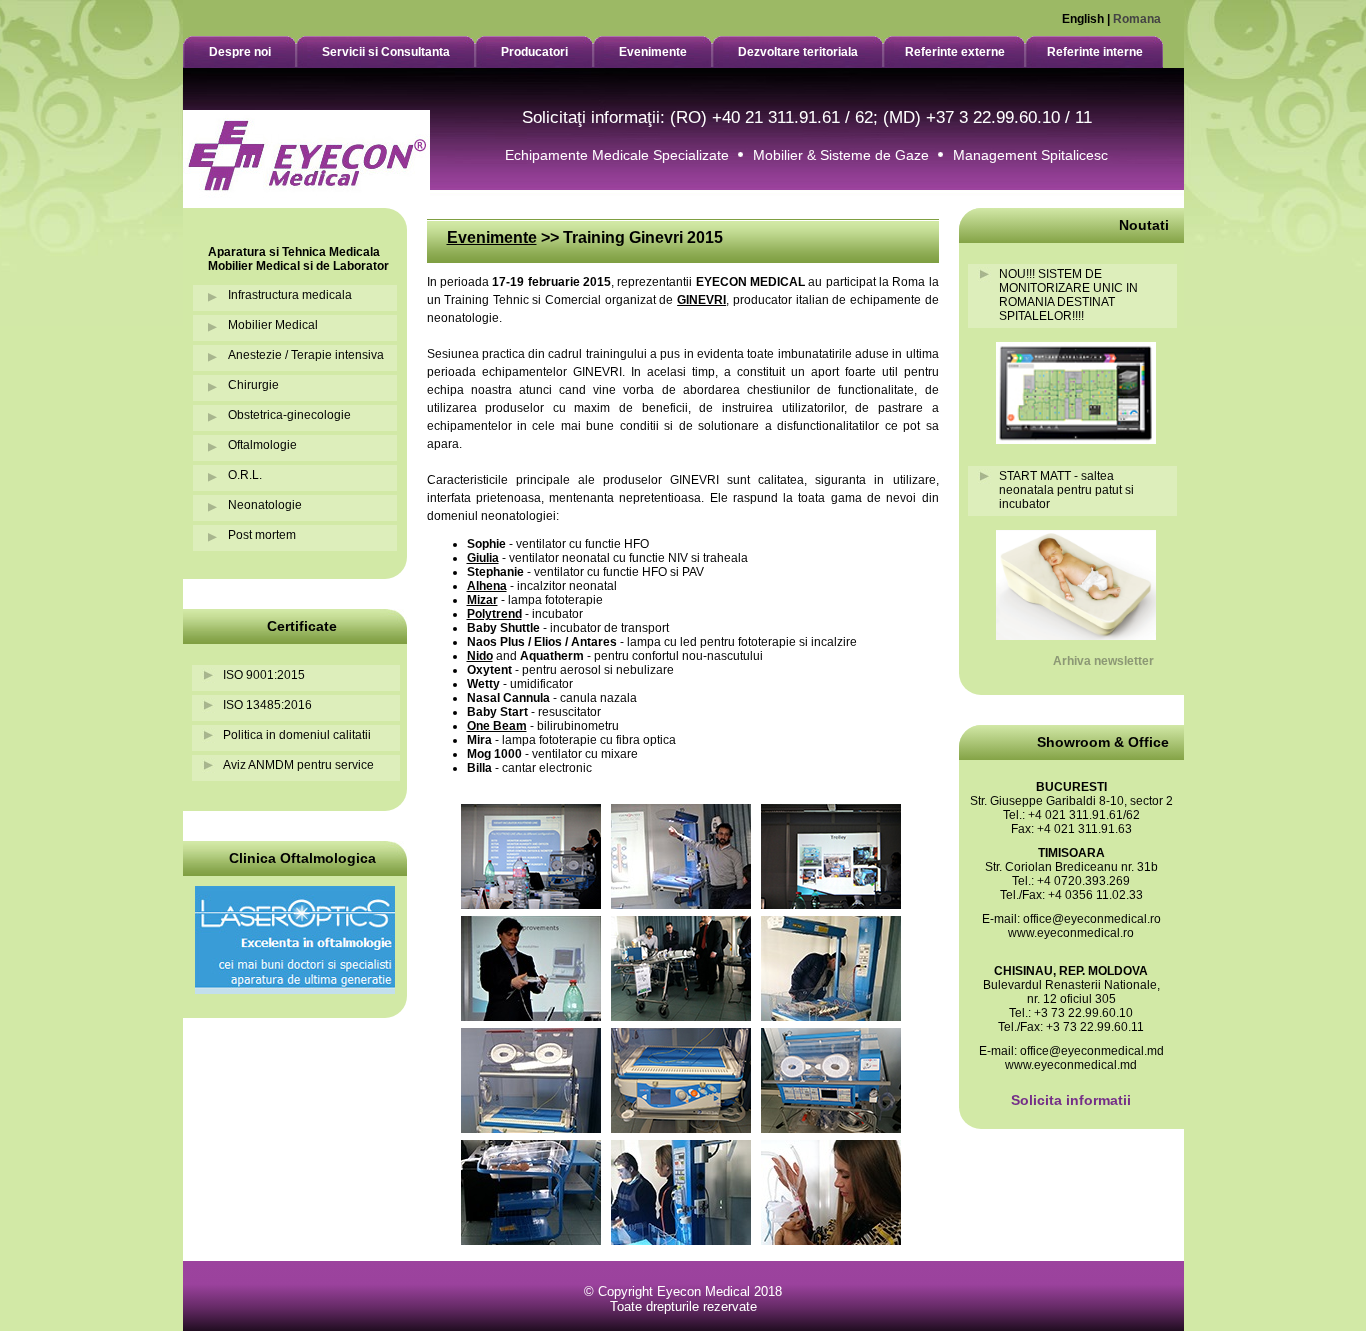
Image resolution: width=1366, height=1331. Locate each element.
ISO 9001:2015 (264, 675)
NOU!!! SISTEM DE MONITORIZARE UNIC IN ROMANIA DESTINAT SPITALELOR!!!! (1068, 295)
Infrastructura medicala (290, 295)
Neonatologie (265, 505)
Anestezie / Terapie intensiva (306, 355)
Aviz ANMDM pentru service (298, 765)
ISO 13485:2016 (267, 705)
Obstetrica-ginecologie (289, 415)
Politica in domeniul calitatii (297, 735)
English (1083, 19)
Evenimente (492, 237)
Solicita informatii (1071, 1100)
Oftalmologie (262, 445)
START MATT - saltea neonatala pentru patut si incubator (1066, 490)
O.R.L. (245, 475)
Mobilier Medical (273, 325)
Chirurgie (253, 385)
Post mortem (262, 535)
